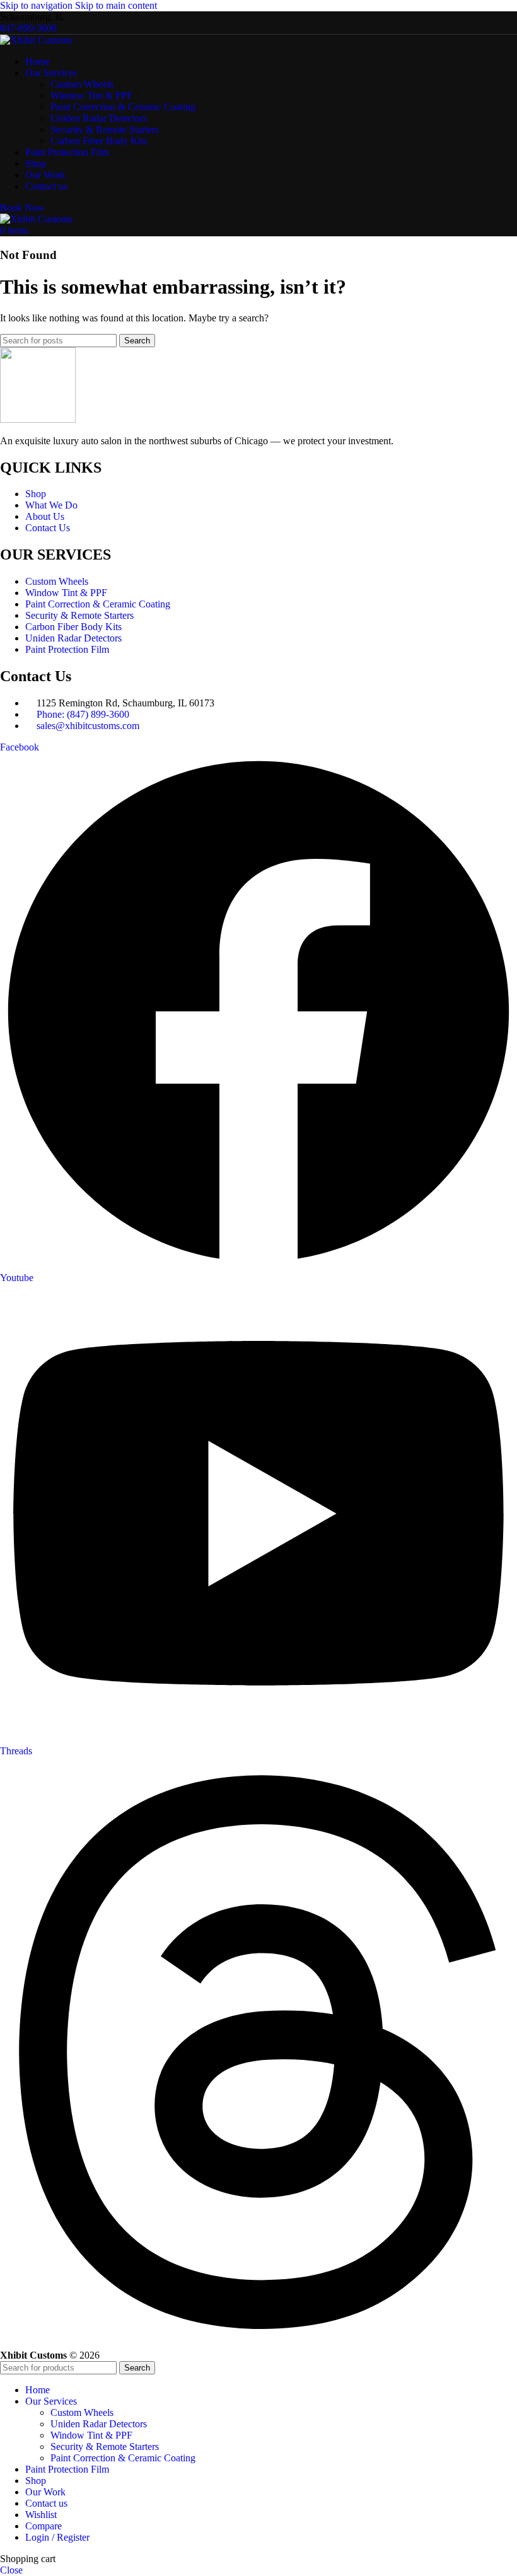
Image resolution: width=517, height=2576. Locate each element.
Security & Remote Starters (105, 129)
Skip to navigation (38, 5)
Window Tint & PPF (91, 95)
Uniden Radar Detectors (99, 118)
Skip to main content (116, 5)
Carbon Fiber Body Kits (99, 141)
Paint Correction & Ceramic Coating (123, 107)
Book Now (22, 208)
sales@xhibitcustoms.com (88, 726)
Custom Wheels (82, 84)
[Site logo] (36, 40)
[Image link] (38, 419)
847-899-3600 (28, 28)
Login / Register (57, 2537)
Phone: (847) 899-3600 (83, 714)
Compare (44, 2526)
